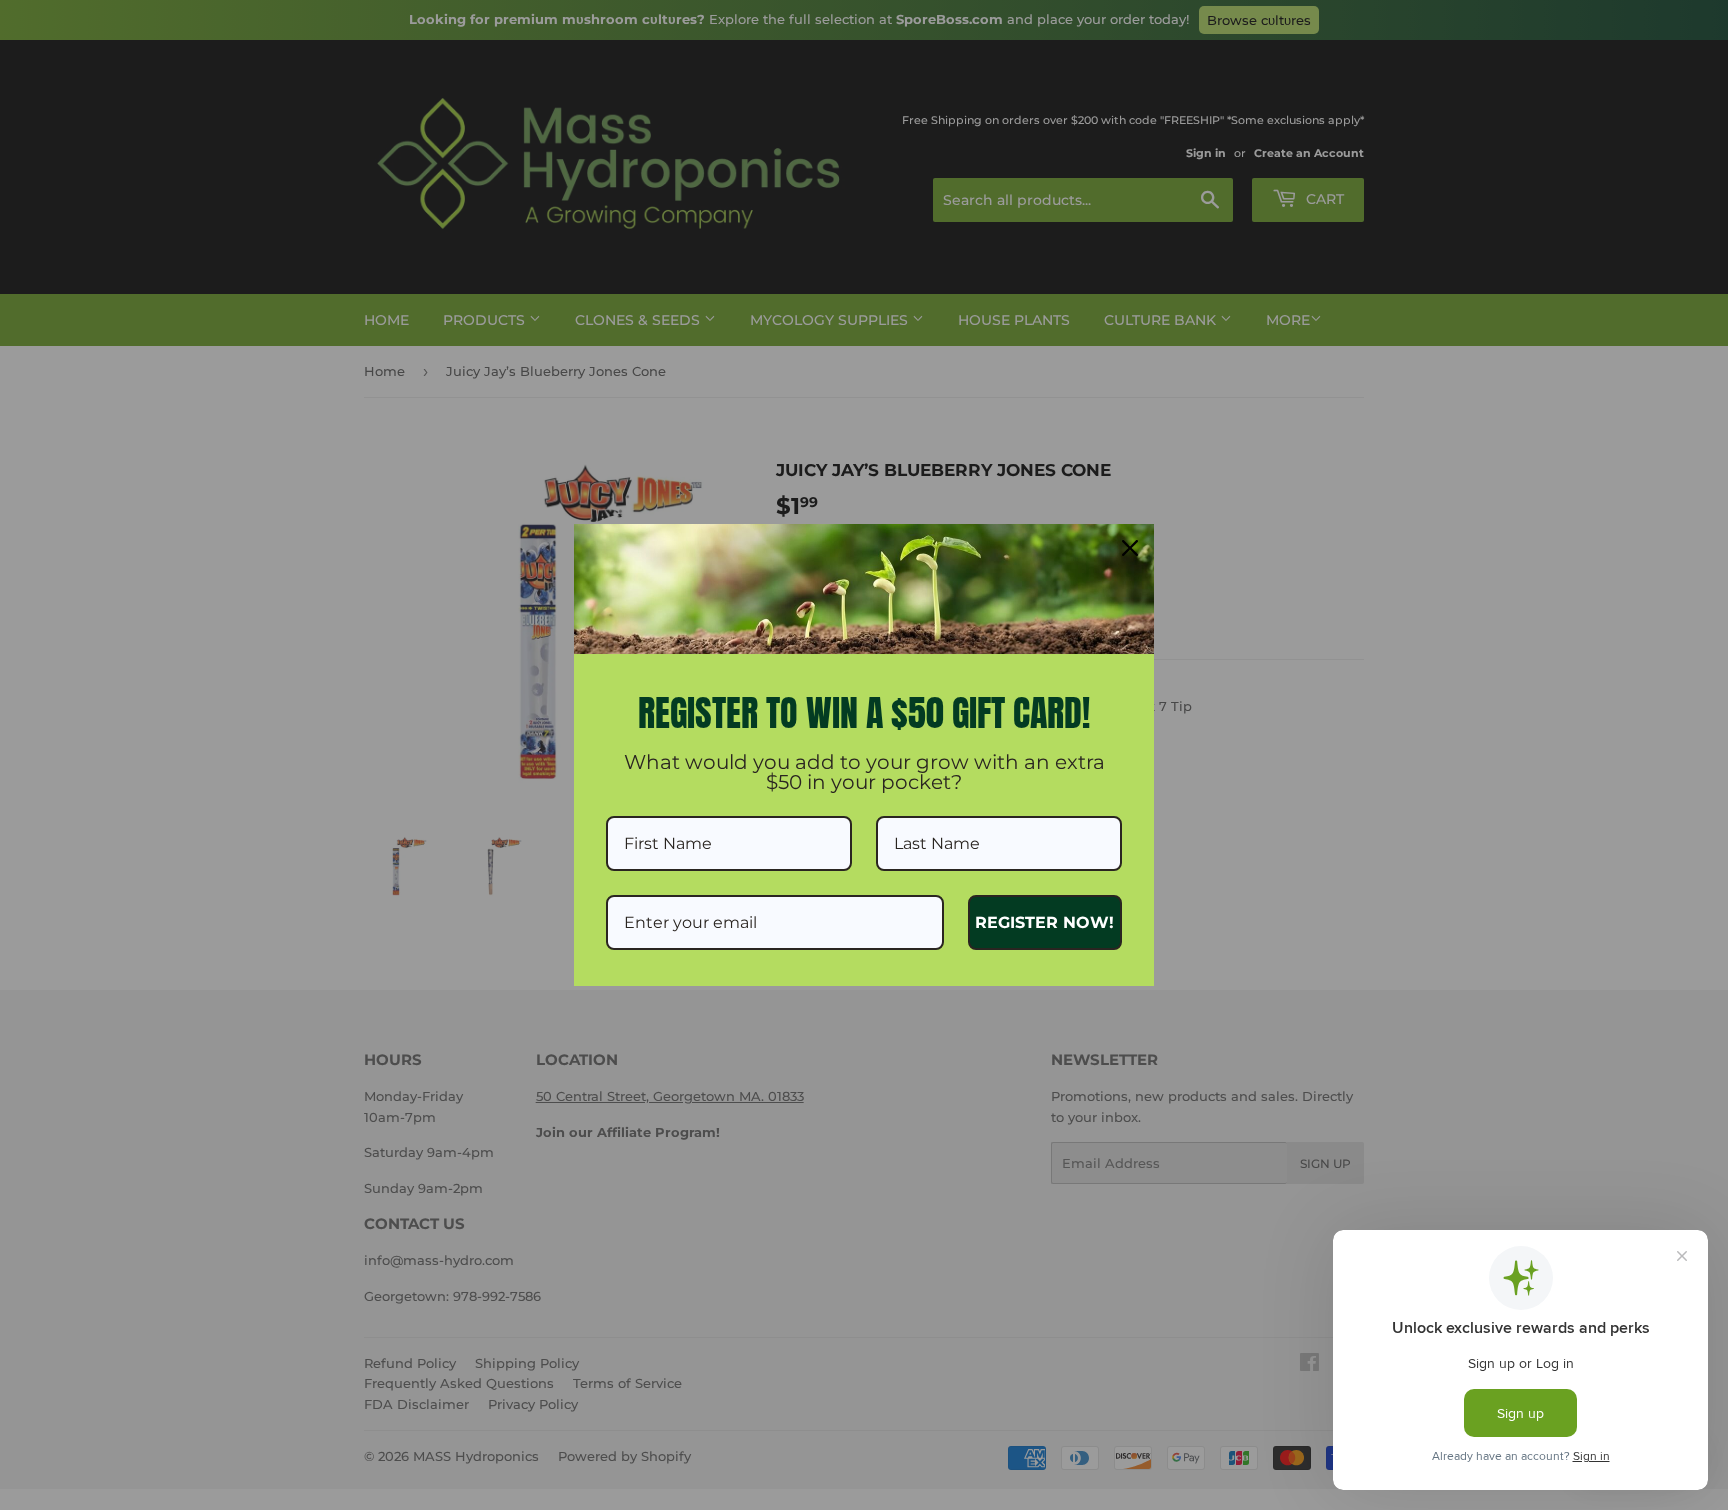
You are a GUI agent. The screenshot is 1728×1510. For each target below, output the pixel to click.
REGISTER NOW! (1044, 922)
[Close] (1130, 548)
